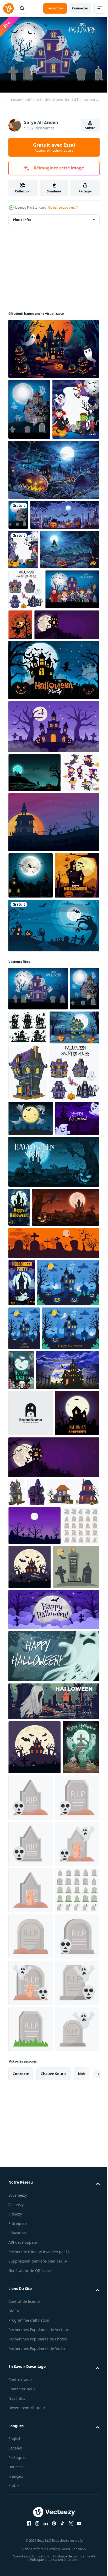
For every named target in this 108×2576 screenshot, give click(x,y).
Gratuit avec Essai (54, 147)
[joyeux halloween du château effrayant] (53, 346)
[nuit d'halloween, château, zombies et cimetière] (19, 1595)
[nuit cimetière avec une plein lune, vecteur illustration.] (34, 2118)
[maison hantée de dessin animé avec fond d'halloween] (18, 573)
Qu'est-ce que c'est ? (63, 207)
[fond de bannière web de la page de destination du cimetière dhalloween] (43, 603)
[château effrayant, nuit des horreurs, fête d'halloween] (22, 1710)
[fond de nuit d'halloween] (31, 1129)
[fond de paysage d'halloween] (53, 1029)
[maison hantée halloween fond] (53, 895)
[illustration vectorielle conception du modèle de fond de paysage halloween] (31, 1978)
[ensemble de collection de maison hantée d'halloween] (26, 717)
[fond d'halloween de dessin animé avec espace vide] (23, 638)
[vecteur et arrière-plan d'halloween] (76, 753)
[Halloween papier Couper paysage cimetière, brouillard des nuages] (53, 2246)
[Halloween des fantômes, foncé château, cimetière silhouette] (31, 1507)
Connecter (80, 8)
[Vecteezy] (8, 8)
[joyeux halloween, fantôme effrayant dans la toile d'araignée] (53, 2293)
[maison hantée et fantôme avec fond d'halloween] (29, 407)
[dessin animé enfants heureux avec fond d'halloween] (35, 757)
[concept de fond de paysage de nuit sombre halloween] (53, 528)
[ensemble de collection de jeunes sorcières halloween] (27, 979)
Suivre (90, 128)
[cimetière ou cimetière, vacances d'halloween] (53, 1550)
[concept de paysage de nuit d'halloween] (38, 677)
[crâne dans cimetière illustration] (69, 2434)
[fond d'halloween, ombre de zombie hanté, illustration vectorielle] (53, 1179)
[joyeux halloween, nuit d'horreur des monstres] (80, 1845)
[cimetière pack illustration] (27, 2157)
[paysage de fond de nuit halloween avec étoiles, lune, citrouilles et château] (34, 941)
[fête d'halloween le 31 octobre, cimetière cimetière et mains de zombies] (32, 2204)
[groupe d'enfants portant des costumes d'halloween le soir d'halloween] (32, 468)
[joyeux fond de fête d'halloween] (53, 838)
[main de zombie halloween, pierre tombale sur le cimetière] (42, 1634)
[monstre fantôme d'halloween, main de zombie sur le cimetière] (27, 2438)
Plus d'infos (22, 217)
